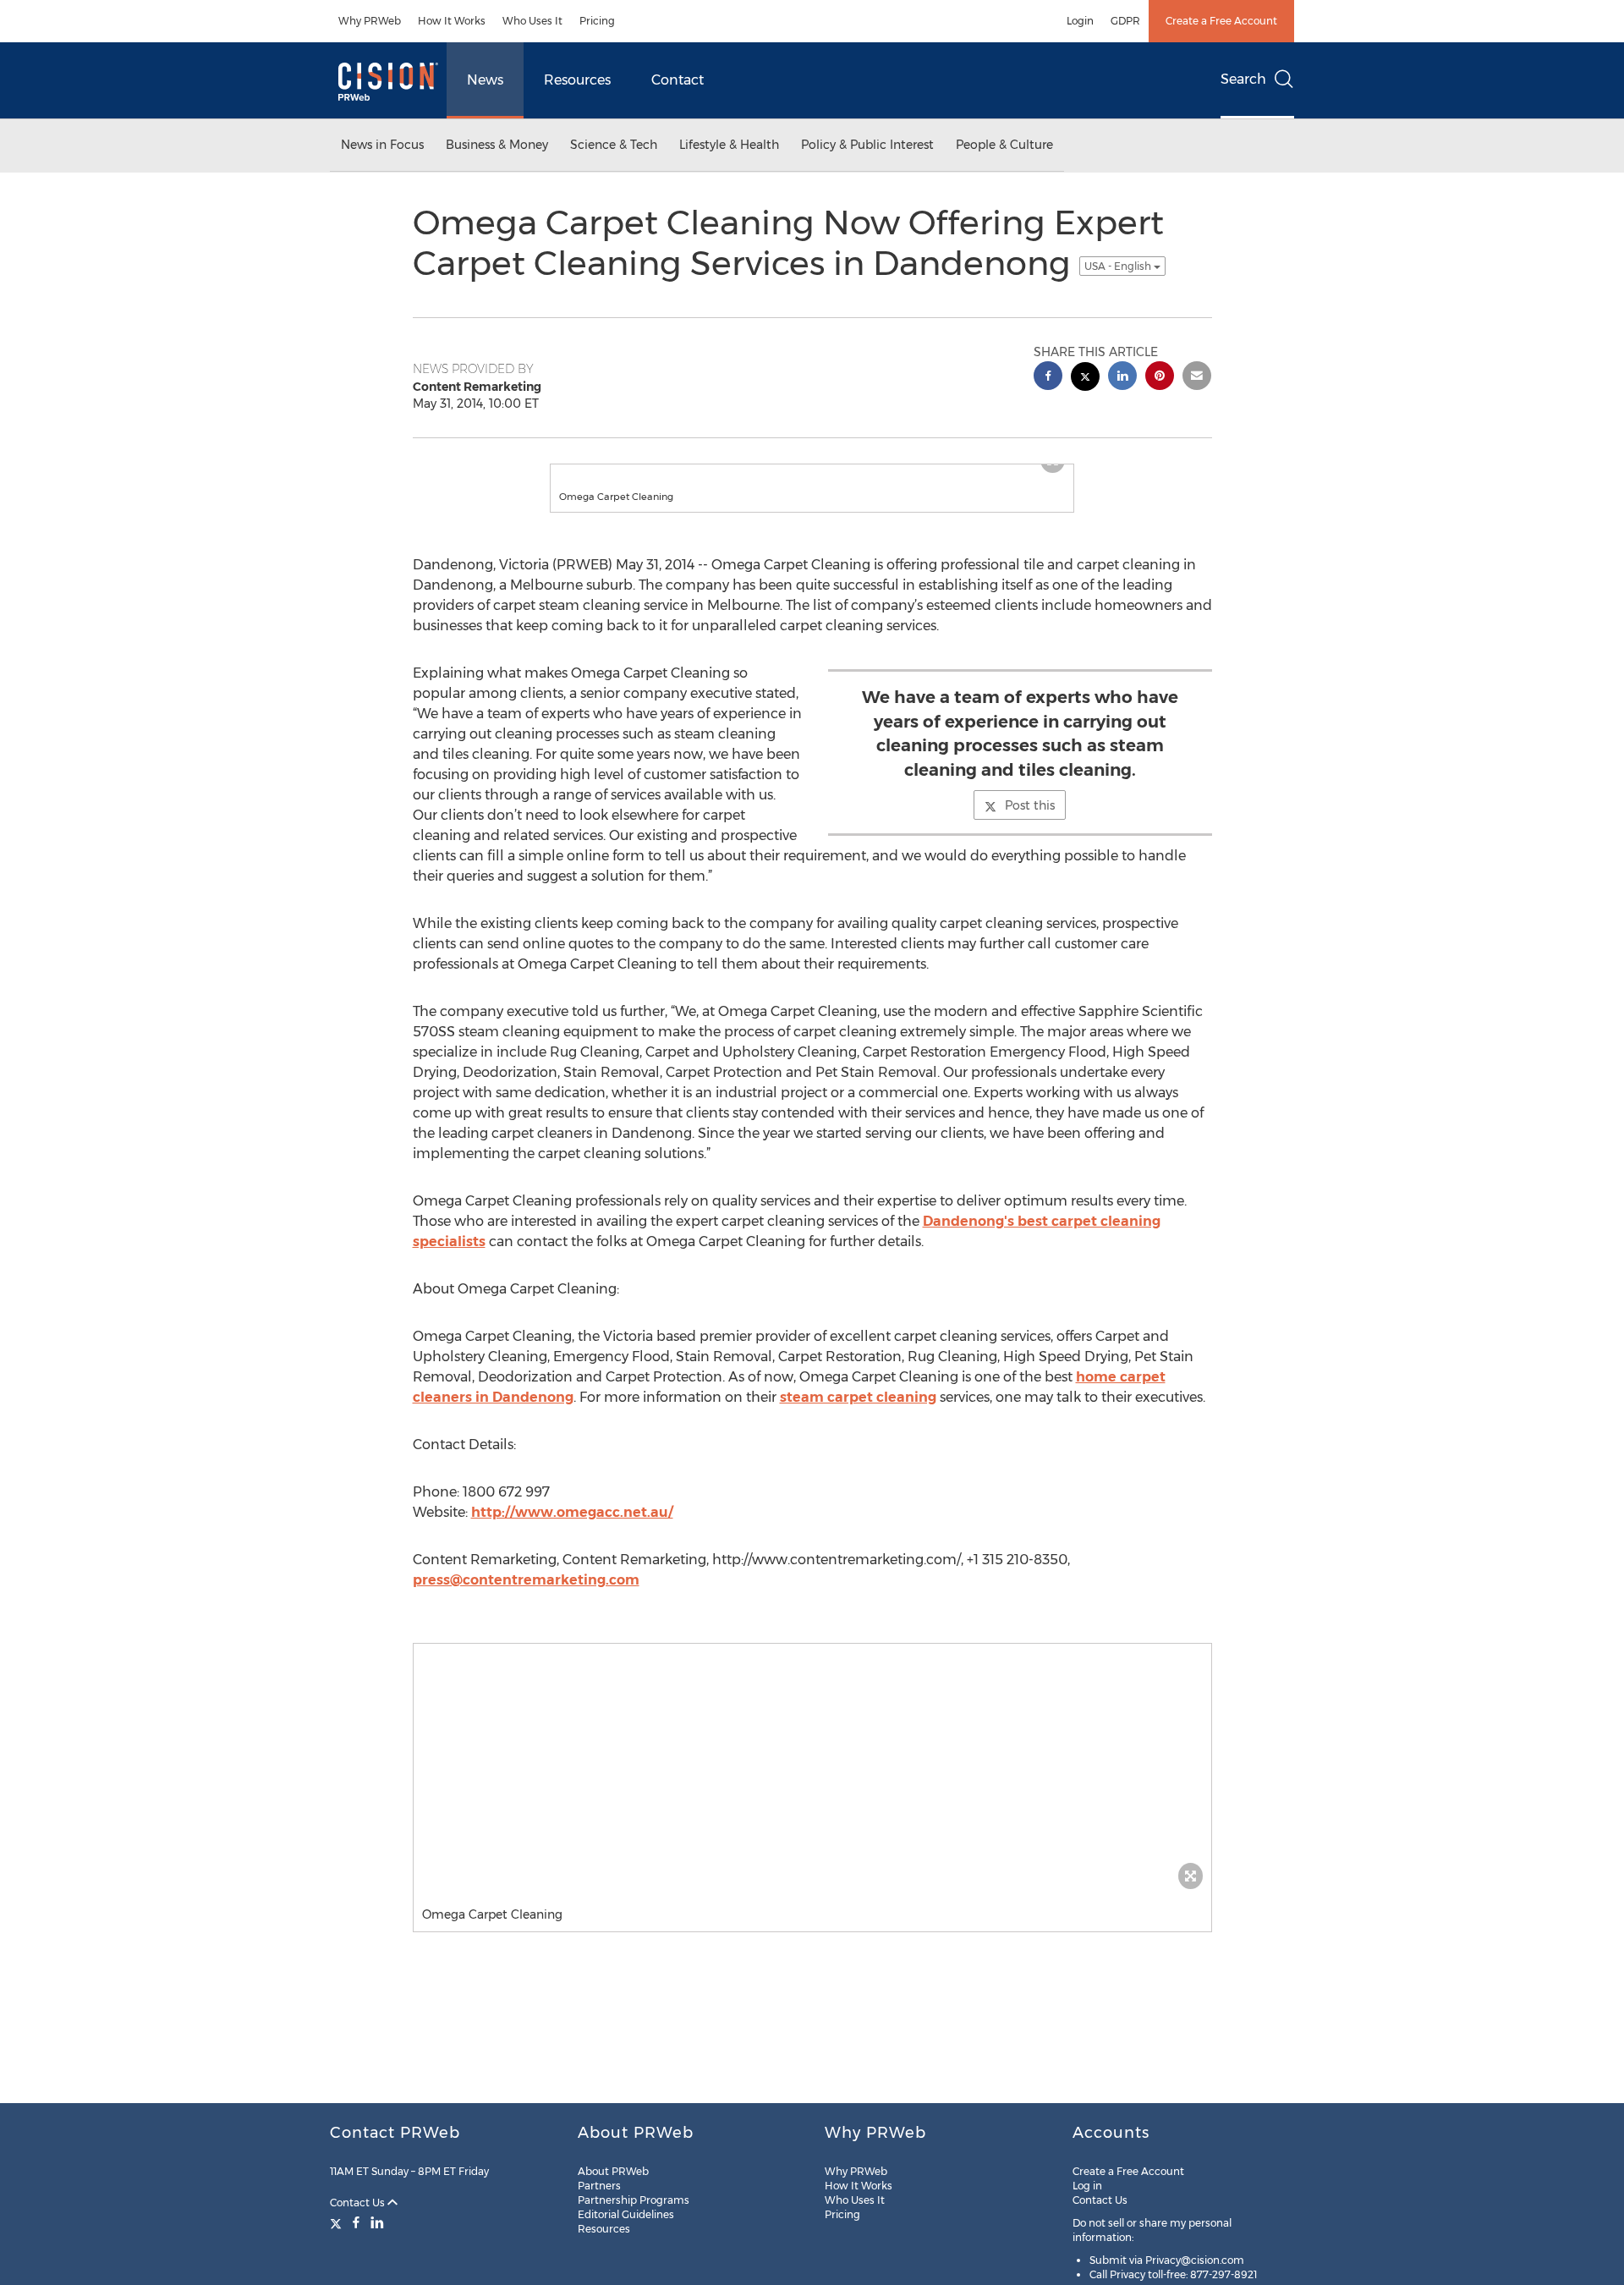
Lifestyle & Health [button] (729, 145)
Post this (1030, 822)
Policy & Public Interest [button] (867, 145)
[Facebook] (356, 2222)
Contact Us (359, 2203)
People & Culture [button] (1004, 145)
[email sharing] (1197, 378)
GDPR (1125, 21)
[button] (812, 473)
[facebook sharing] (1048, 378)
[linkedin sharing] (1122, 378)
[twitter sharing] (1085, 379)
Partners (599, 2186)
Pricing (597, 21)
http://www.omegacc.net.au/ (572, 1529)
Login (1080, 21)
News (485, 80)
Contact (678, 80)
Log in (1087, 2186)
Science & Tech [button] (614, 145)
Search (1243, 79)
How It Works (452, 21)
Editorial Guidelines (626, 2214)
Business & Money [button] (497, 145)
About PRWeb (613, 2171)
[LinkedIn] (377, 2222)
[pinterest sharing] (1160, 378)
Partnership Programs (634, 2200)
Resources (577, 80)
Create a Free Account (1221, 21)
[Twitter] (338, 2222)
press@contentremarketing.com (526, 1597)
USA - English (1119, 266)
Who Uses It (532, 21)
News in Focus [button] (382, 145)
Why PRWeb (370, 21)
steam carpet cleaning (858, 1414)
